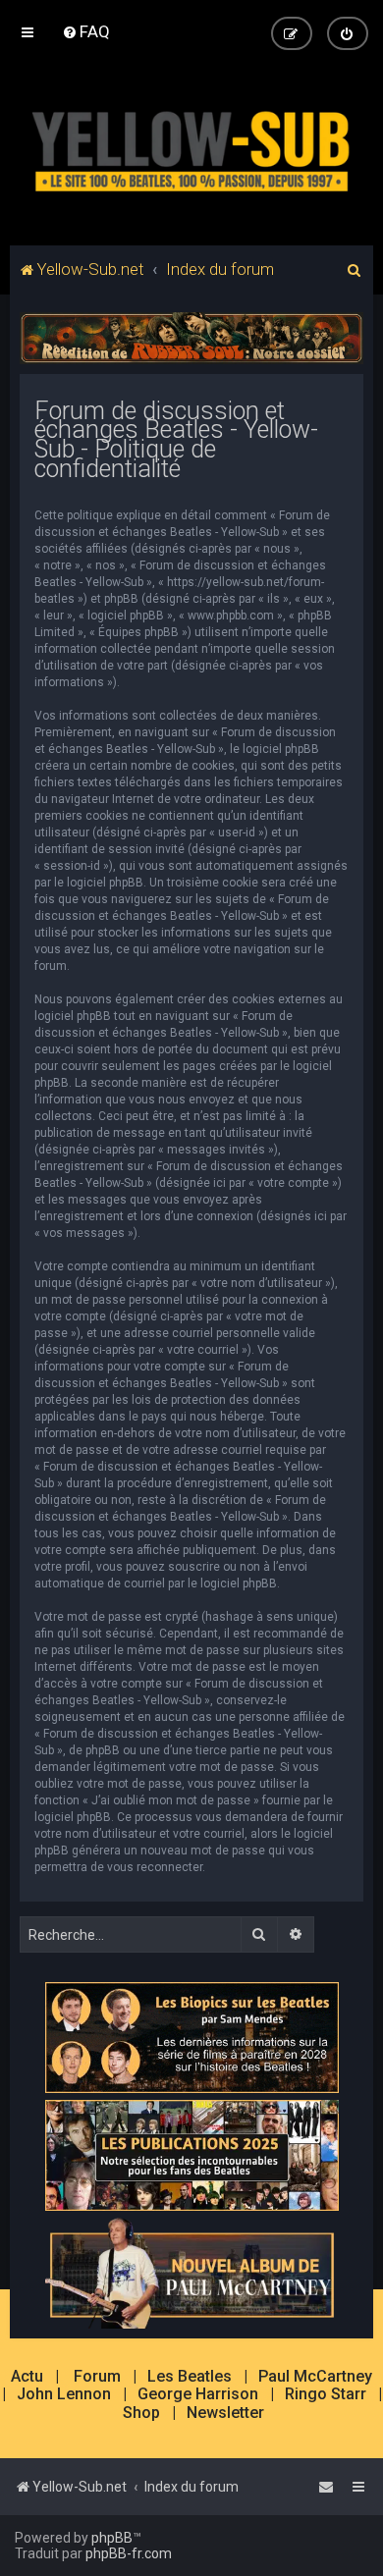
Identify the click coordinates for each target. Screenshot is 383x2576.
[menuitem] (86, 31)
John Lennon (64, 2394)
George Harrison (198, 2394)
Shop (141, 2413)
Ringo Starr (326, 2394)
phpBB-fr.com (129, 2553)
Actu (27, 2377)
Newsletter (225, 2413)
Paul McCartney (315, 2377)
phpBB (112, 2538)
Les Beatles (190, 2377)
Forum (97, 2377)
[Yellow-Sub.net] (191, 147)
